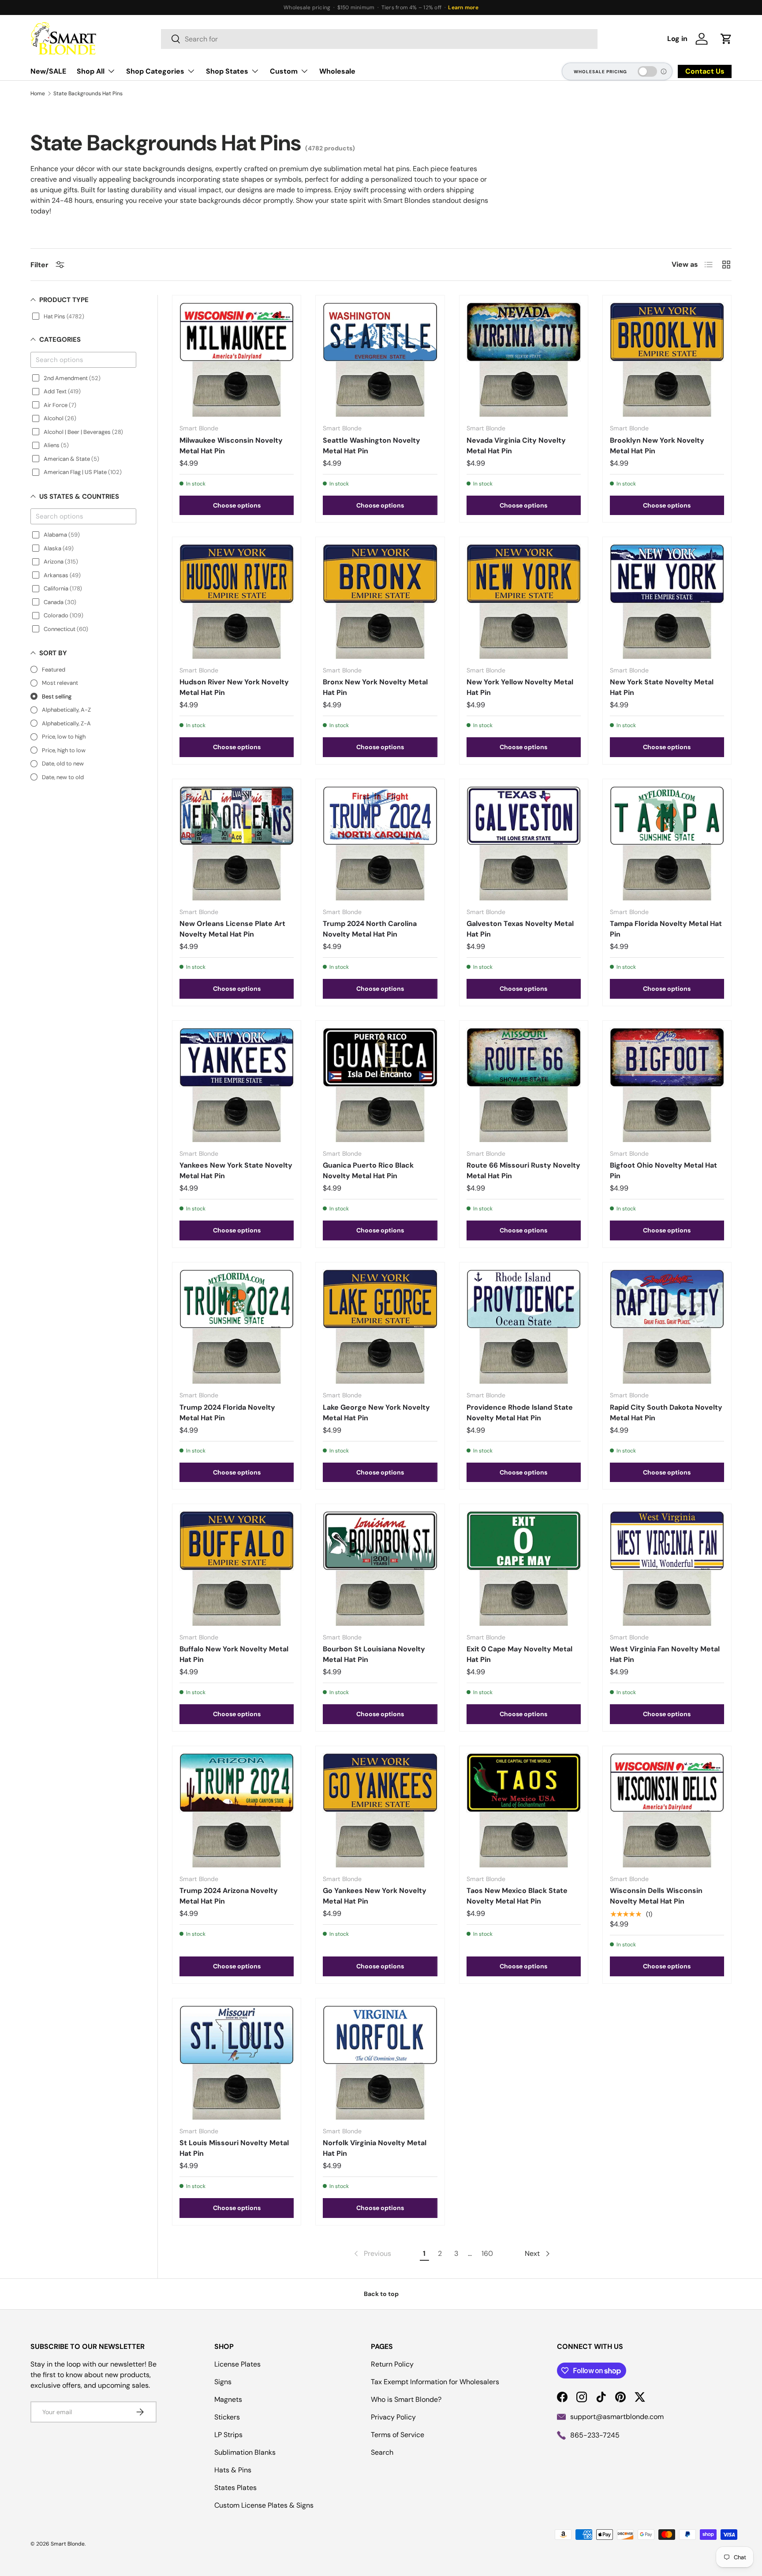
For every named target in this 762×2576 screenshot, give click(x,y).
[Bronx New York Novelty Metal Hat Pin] (380, 601)
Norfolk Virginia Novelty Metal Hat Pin (375, 2148)
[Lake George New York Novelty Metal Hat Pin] (380, 1327)
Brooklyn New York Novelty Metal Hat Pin (657, 446)
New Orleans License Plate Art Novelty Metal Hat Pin (232, 929)
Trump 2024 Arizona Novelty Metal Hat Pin (229, 1896)
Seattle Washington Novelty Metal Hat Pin (372, 446)
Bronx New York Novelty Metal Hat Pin (375, 687)
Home (38, 93)
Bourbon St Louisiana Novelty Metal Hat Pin (374, 1654)
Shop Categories (155, 71)
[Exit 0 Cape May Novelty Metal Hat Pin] (524, 1568)
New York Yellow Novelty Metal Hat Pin (520, 687)
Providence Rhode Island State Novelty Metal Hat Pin (520, 1413)
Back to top (381, 2294)
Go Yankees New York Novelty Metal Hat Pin (375, 1896)
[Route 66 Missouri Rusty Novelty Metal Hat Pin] (524, 1085)
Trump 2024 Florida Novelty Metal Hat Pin (227, 1413)
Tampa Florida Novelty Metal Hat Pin (666, 929)
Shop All (91, 71)
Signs (223, 2382)
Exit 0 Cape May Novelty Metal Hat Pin (519, 1654)
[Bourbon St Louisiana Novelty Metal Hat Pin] (380, 1568)
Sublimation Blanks (245, 2452)
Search (382, 2452)
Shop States (227, 71)
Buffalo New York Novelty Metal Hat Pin (234, 1654)
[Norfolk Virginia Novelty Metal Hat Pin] (380, 2063)
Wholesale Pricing (600, 72)
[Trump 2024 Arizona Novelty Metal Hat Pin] (237, 1810)
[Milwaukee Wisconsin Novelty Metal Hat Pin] (237, 360)
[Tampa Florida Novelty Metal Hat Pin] (667, 843)
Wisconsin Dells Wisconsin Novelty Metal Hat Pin (656, 1896)
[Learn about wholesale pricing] (664, 71)
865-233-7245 (595, 2435)
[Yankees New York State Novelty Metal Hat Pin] (237, 1085)
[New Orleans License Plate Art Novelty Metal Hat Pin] (237, 843)
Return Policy (392, 2364)
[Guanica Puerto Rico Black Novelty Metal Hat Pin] (380, 1085)
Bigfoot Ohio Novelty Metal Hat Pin (663, 1170)
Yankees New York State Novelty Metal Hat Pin (236, 1170)
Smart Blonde (68, 2544)
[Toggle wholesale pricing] (647, 71)
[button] (726, 39)
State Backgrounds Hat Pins (88, 93)
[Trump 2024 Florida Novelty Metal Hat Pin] (237, 1327)
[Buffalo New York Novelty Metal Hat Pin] (237, 1568)
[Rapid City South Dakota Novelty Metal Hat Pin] (667, 1327)
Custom (284, 71)
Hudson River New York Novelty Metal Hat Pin (234, 687)
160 (487, 2253)
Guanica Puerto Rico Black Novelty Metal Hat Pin (368, 1170)
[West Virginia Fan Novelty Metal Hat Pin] (667, 1568)
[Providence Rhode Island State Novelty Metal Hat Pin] (524, 1327)
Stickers (227, 2417)
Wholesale (337, 71)
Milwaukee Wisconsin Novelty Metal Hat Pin (231, 446)
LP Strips (228, 2435)
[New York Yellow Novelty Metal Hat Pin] (524, 601)
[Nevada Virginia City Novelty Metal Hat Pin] (524, 360)
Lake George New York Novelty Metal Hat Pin (376, 1413)
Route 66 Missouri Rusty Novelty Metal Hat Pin (523, 1170)
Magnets (228, 2399)
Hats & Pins (233, 2470)
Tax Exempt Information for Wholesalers (435, 2382)
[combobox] (379, 39)
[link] (372, 2254)
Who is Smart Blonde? (406, 2399)
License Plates (237, 2364)
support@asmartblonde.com (617, 2417)
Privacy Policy (393, 2417)
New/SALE (48, 71)
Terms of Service (398, 2435)
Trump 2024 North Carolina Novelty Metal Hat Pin (370, 929)
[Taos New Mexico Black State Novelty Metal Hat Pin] (524, 1810)
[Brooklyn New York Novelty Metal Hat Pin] (667, 360)
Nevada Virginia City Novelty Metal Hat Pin (516, 446)
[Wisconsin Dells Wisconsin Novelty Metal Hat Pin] (667, 1810)
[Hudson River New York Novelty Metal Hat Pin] (237, 601)
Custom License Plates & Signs (264, 2505)
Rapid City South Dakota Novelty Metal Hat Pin (666, 1413)
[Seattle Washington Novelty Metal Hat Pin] (380, 360)
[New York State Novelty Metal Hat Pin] (667, 601)
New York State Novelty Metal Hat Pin (662, 687)
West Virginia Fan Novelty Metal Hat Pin (665, 1654)
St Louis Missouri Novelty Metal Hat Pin (234, 2148)
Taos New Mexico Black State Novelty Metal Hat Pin (517, 1896)
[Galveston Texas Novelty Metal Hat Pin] (524, 843)
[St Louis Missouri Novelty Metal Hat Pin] (237, 2063)
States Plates (235, 2488)
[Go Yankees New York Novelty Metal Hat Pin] (380, 1810)
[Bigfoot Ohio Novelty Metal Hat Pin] (667, 1085)
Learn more (463, 7)
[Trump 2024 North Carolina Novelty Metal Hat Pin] (380, 843)
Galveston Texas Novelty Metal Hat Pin (520, 929)
